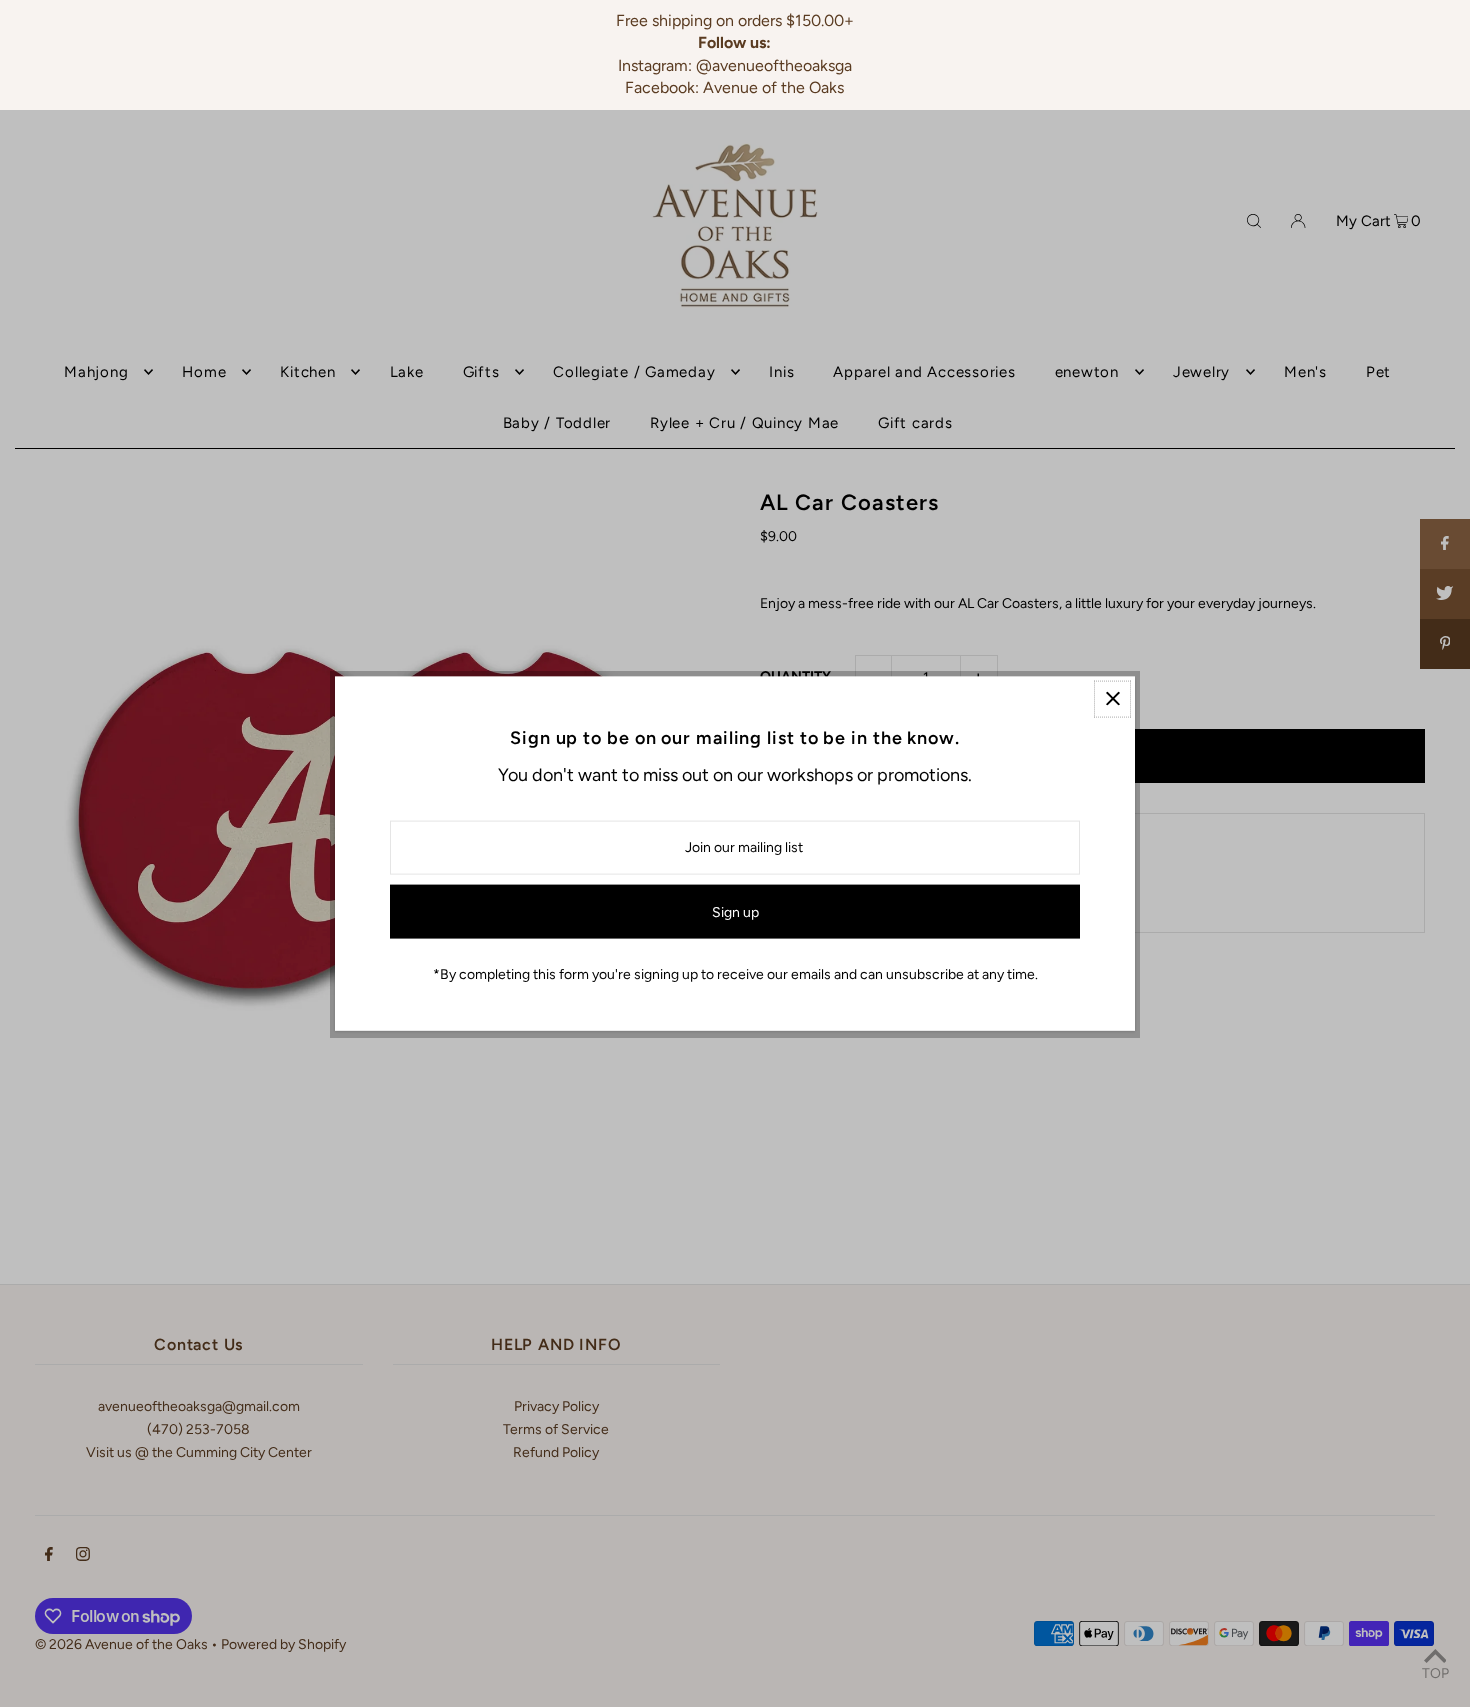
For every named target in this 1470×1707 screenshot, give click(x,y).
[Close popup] (1112, 698)
